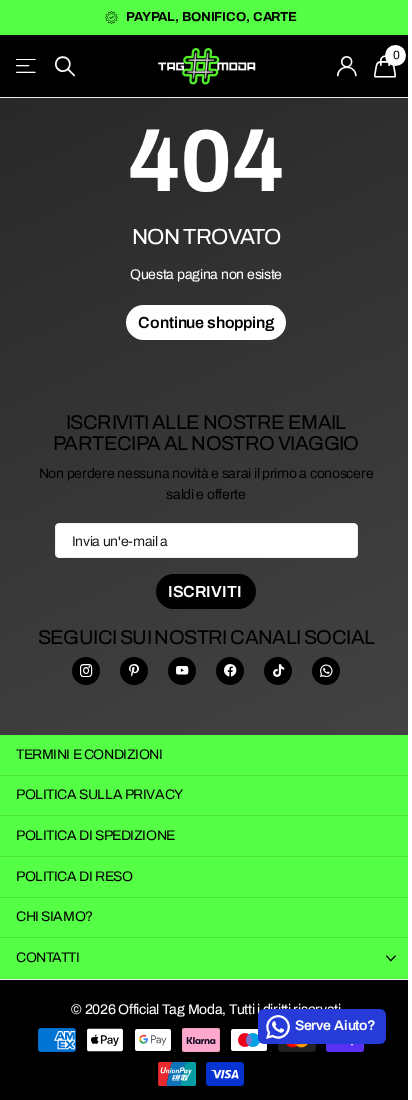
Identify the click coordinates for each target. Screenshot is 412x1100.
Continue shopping (205, 322)
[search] (65, 66)
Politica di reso (74, 876)
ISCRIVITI (206, 591)
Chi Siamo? (54, 916)
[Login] (347, 66)
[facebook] (230, 671)
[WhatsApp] (326, 671)
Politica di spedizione (95, 835)
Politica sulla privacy (99, 794)
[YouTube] (182, 671)
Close (206, 958)
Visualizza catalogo (27, 66)
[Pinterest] (134, 671)
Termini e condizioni (89, 754)
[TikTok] (278, 671)
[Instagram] (86, 671)
